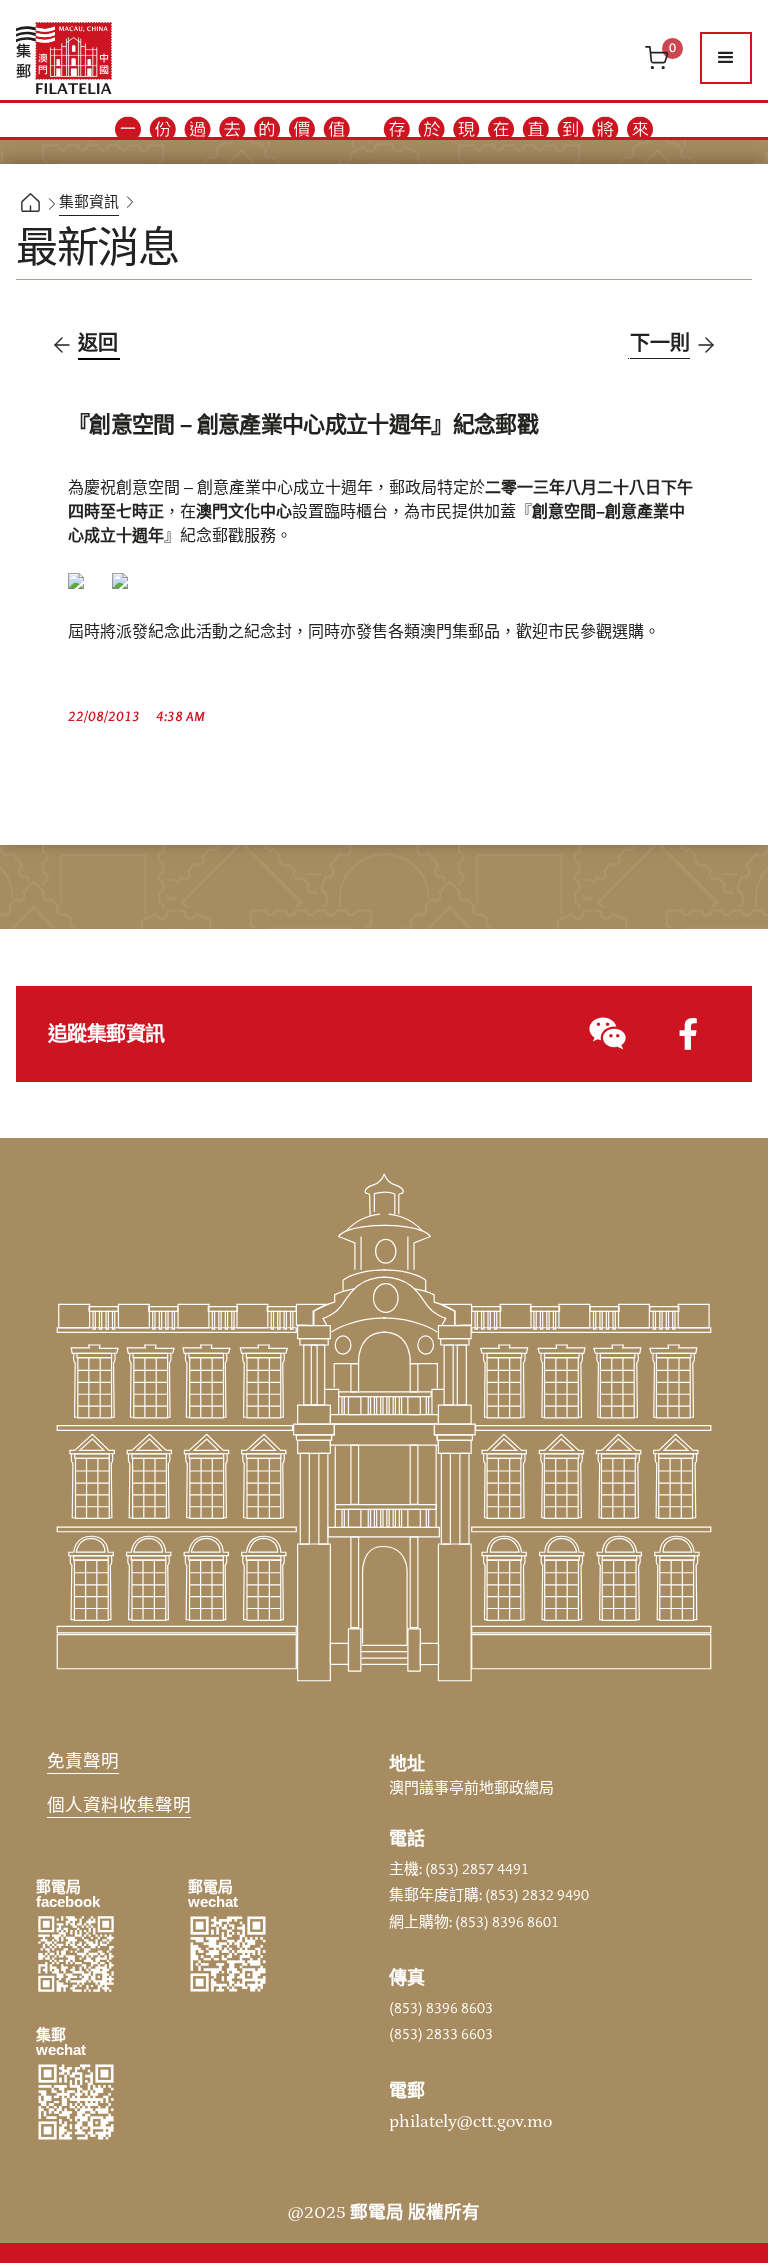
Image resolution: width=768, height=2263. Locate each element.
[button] (726, 58)
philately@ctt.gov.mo (470, 2122)
